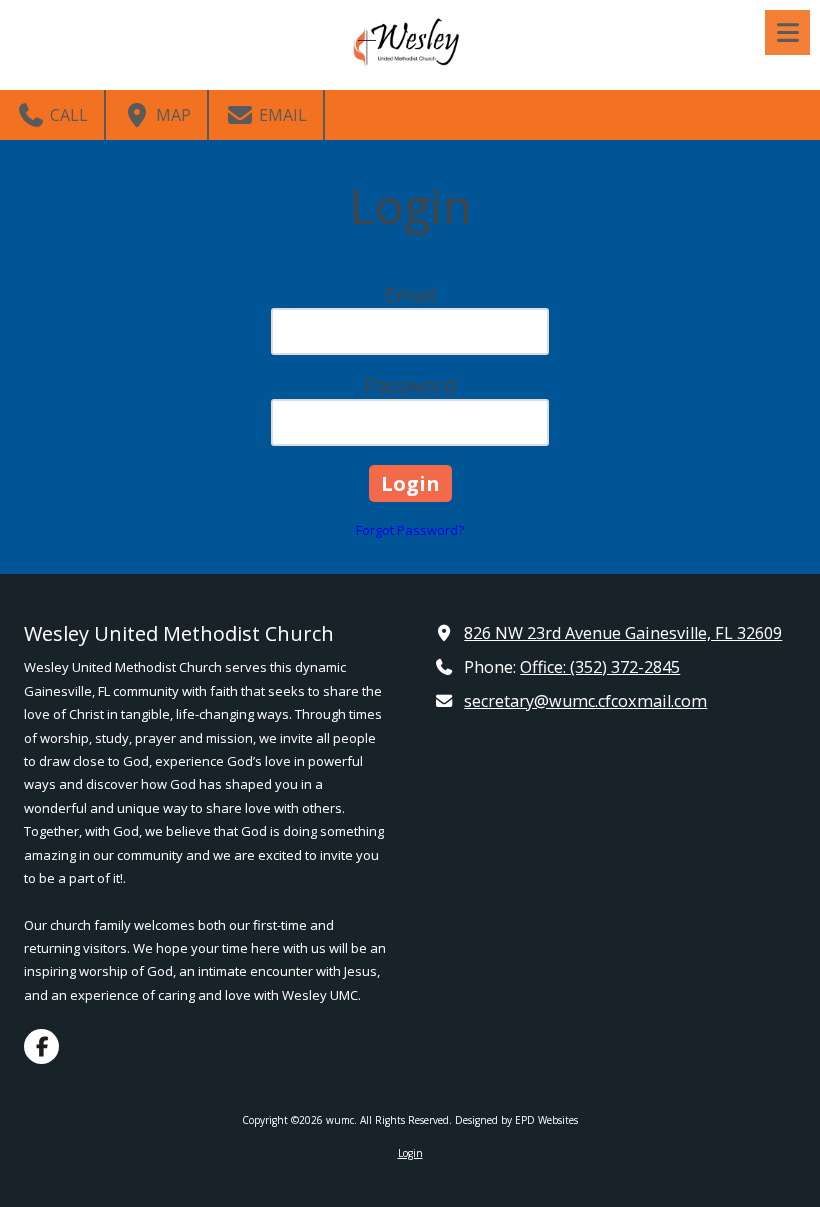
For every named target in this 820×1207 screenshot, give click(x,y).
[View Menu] (787, 32)
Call (67, 115)
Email (281, 115)
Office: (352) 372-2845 (600, 667)
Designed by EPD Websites (516, 1120)
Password (410, 385)
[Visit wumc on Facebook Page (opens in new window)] (41, 1046)
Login (410, 1153)
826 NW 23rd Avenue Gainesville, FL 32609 (623, 633)
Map (171, 115)
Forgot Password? (410, 530)
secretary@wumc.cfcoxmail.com (585, 701)
